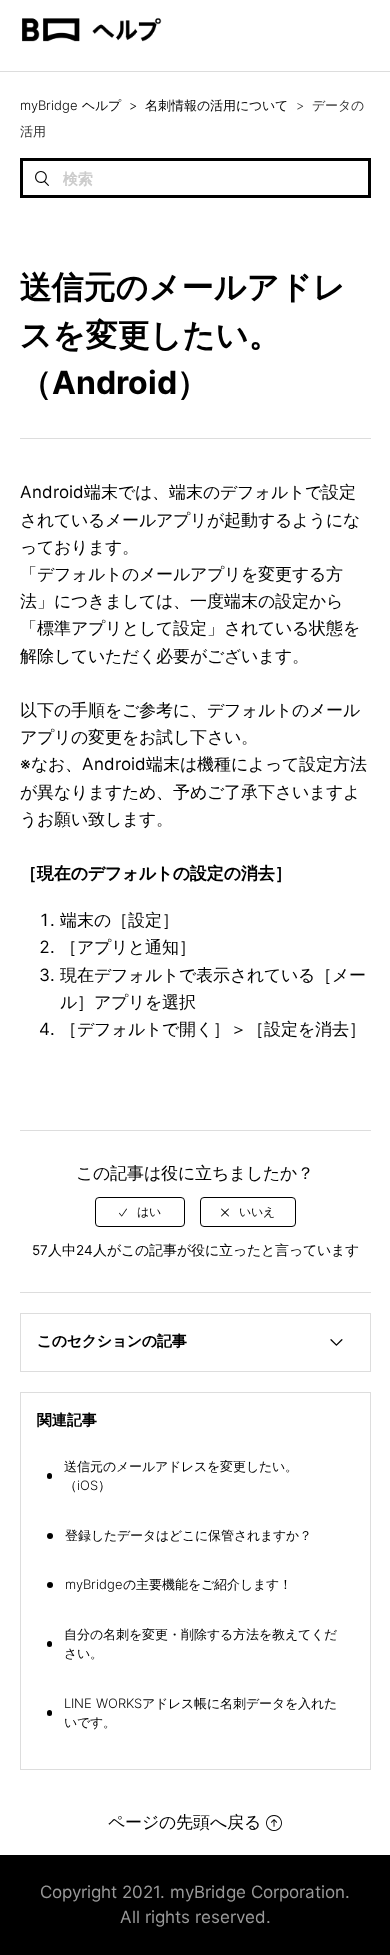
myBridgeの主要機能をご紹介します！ (178, 1584)
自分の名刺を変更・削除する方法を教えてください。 (200, 1644)
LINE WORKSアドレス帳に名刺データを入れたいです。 (200, 1713)
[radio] (140, 1212)
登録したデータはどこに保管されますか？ (188, 1535)
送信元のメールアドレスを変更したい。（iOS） (181, 1476)
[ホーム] (91, 61)
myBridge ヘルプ (70, 105)
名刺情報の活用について (216, 105)
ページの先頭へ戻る (184, 1822)
